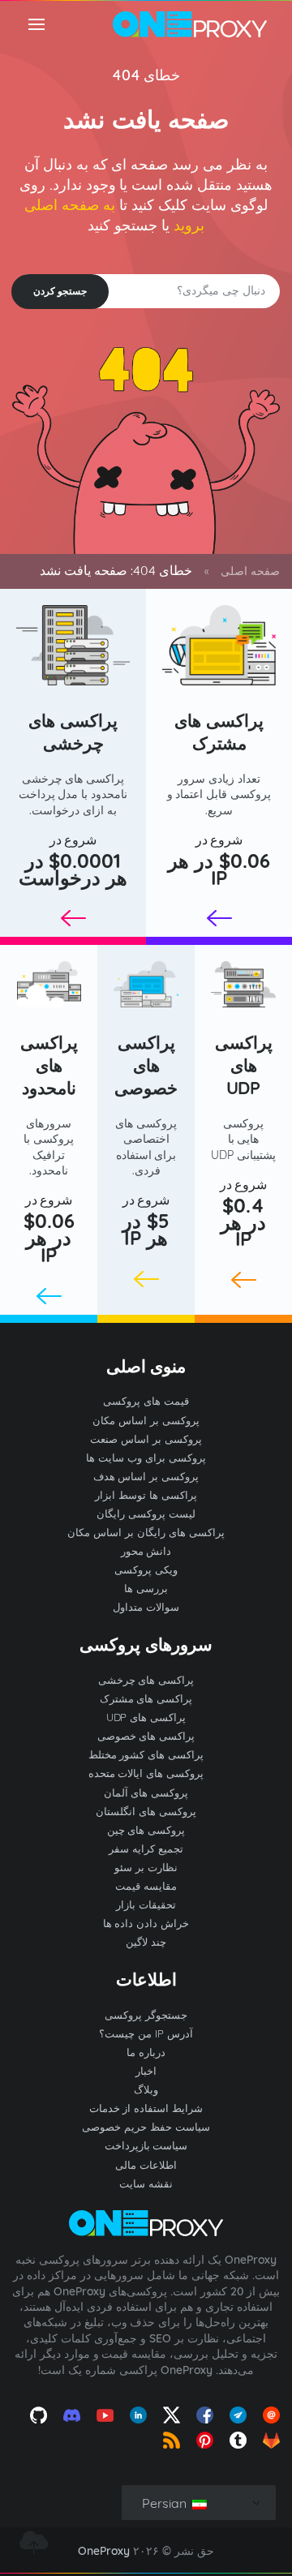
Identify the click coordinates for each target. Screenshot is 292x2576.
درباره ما (146, 2052)
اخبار (146, 2071)
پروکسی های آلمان (146, 1792)
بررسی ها (146, 1588)
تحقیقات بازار (146, 1904)
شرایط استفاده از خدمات (146, 2108)
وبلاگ (146, 2089)
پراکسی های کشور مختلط (146, 1754)
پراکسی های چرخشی (73, 732)
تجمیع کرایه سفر (146, 1848)
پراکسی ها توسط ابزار (146, 1495)
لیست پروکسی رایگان (146, 1513)
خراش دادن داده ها (146, 1923)
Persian (166, 2503)
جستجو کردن (60, 291)
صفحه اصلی (250, 571)
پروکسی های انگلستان (146, 1811)
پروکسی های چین (146, 1830)
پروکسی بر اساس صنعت (146, 1439)
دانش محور (146, 1551)
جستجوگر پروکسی (146, 2015)
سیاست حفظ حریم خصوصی (146, 2127)
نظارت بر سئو (146, 1867)
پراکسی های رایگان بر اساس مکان (146, 1532)
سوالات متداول (146, 1607)
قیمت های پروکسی (146, 1401)
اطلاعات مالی (146, 2165)
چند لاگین (146, 1942)
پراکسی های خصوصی (146, 1065)
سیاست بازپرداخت (146, 2145)
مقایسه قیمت (146, 1886)
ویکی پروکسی (146, 1569)
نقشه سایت (146, 2183)
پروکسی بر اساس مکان (146, 1420)
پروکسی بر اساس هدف (146, 1476)
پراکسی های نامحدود (49, 1065)
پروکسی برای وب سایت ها (146, 1458)
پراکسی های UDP (244, 1065)
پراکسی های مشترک (219, 732)
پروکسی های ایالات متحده (146, 1773)
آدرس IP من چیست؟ (146, 2033)
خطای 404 (146, 75)
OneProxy (104, 2551)
